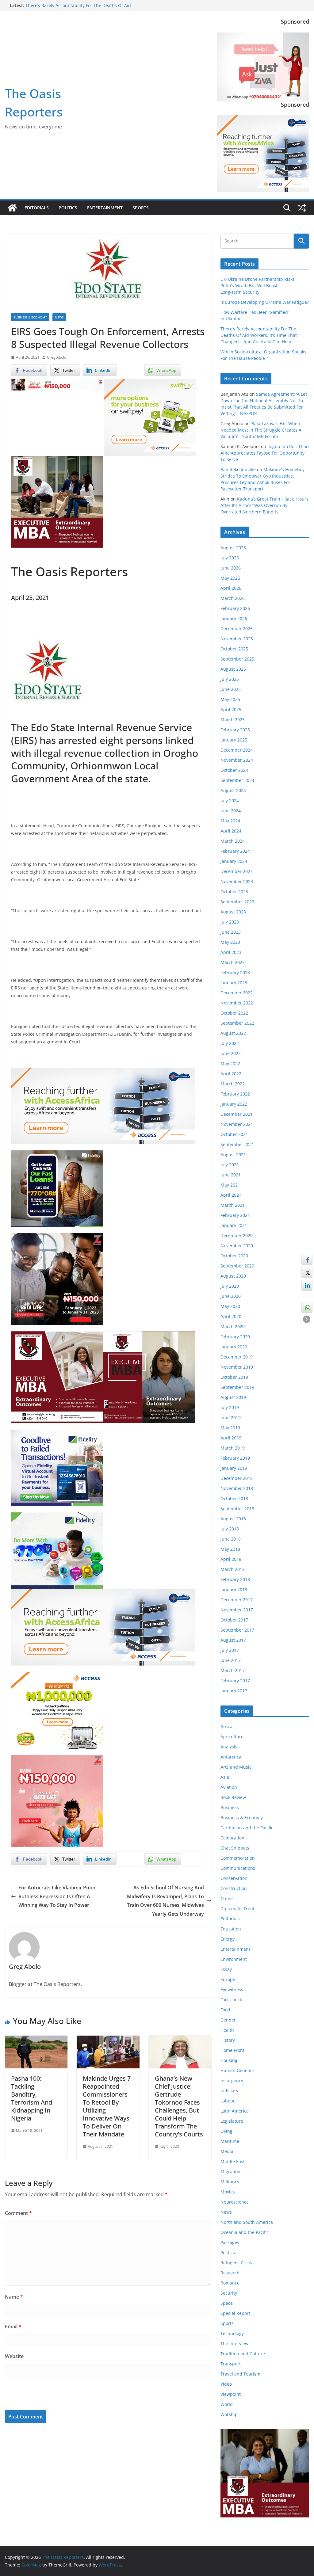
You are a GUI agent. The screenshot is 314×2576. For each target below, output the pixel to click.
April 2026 (231, 588)
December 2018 (237, 1478)
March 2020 (233, 1326)
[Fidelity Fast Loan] (57, 1155)
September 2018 (237, 1509)
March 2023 (233, 962)
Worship (229, 2414)
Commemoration (238, 1858)
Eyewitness (232, 1989)
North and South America (247, 2222)
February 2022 (235, 1094)
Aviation (229, 1787)
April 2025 (231, 709)
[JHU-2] (149, 1336)
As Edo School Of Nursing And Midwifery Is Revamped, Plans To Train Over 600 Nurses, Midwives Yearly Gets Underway (165, 1901)
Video (226, 2384)
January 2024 (234, 861)
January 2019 (234, 1468)
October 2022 (234, 1013)
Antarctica (231, 1757)
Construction (234, 1888)
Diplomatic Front (237, 1909)
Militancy (230, 2182)
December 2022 (237, 993)
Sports (141, 208)
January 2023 (234, 983)
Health (227, 2030)
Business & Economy (30, 317)
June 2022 (231, 1053)
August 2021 (233, 1155)
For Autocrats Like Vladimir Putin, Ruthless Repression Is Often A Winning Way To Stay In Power (57, 1896)
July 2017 (230, 1650)
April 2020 (231, 1316)
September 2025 (237, 659)
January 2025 (234, 740)
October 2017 (234, 1620)
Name (14, 2297)
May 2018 (230, 1549)
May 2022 (230, 1063)
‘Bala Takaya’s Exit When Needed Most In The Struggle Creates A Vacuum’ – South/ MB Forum (261, 430)
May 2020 (230, 1306)
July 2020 (230, 1286)
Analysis (229, 1747)
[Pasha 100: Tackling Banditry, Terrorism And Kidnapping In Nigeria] (36, 2040)
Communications (238, 1868)
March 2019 (233, 1448)
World (227, 2404)
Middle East (233, 2161)
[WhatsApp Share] (307, 1307)
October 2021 (234, 1134)
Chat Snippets (235, 1848)
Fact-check (231, 2000)
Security (229, 2293)
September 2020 (237, 1266)
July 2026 (230, 558)
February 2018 (235, 1579)
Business (230, 1807)
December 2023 (237, 871)
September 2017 (237, 1630)
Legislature (232, 2121)
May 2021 (230, 1185)
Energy (228, 1939)
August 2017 (233, 1640)
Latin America (235, 2111)
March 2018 (233, 1569)
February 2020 (235, 1337)
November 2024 (237, 760)
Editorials (37, 208)
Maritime (230, 2141)
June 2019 (231, 1418)
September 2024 (237, 780)
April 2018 (231, 1559)
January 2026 (234, 618)
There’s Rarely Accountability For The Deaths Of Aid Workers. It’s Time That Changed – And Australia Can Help (85, 8)
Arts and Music (236, 1767)
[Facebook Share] (307, 1259)
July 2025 (230, 679)
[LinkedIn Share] (307, 1285)
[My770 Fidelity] (57, 1517)
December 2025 (237, 629)
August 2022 (233, 1033)
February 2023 (235, 972)
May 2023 (230, 942)
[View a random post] (302, 208)
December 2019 (237, 1357)
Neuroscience (235, 2202)
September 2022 (237, 1023)
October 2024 (234, 770)
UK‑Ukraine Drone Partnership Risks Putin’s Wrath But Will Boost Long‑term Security (258, 286)
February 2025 (235, 730)
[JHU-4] (57, 460)
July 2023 (230, 922)
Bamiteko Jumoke (238, 469)
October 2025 (234, 649)
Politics (68, 208)
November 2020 (237, 1246)
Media (227, 2151)
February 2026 (235, 608)
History (228, 2040)
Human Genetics (237, 2070)
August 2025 (233, 669)
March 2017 (233, 1670)
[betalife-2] (57, 1237)
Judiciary (229, 2091)
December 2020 (237, 1235)
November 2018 (237, 1488)
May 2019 (230, 1428)
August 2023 (233, 912)
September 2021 (237, 1144)
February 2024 (235, 851)
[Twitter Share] (307, 1272)
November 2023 (237, 881)
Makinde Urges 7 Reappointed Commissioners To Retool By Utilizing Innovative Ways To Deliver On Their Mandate (107, 2106)
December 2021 (237, 1114)
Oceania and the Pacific (245, 2232)
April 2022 (231, 1074)
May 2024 (230, 821)
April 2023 (231, 952)
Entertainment (105, 208)
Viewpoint (231, 2394)
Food (225, 2010)
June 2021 (231, 1175)
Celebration (232, 1838)
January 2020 (234, 1347)
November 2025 (237, 639)
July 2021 (230, 1165)
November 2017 (237, 1610)
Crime (227, 1898)
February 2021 (235, 1215)
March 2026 (233, 598)
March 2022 (233, 1084)
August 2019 (233, 1397)
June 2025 (231, 689)
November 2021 (237, 1124)
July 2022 (230, 1043)
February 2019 (235, 1458)
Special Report (235, 2313)
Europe (228, 1979)
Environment (234, 1959)
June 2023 (231, 932)
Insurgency (232, 2081)
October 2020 (234, 1256)
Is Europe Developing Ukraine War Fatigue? (265, 302)
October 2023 (234, 892)
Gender (228, 2020)
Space (227, 2303)
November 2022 (237, 1003)
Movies (228, 2192)
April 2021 (231, 1195)
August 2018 (233, 1519)
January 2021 (234, 1225)
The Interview (234, 2344)
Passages (230, 2242)
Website (14, 2356)
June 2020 (231, 1296)
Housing (229, 2060)
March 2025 (233, 720)
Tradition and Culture (243, 2354)
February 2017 (235, 1680)
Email (13, 2326)
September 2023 (237, 902)
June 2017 (231, 1660)
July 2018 (230, 1529)
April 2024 (231, 831)
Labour (228, 2101)
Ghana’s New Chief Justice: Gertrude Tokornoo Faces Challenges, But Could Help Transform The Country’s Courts (179, 2106)
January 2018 (234, 1589)
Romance (230, 2283)
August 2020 (233, 1276)
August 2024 (233, 790)
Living (226, 2131)
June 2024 (231, 811)
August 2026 (233, 548)
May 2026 (230, 578)
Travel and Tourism (240, 2374)
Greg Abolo (57, 357)
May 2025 (230, 699)
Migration (230, 2172)
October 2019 (234, 1377)
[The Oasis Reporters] (12, 208)
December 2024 (237, 750)
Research (230, 2273)
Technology (232, 2333)
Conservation (234, 1878)
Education (231, 1929)
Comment (18, 2213)
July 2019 (230, 1407)
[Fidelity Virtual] (57, 1434)
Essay (226, 1969)
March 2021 (233, 1205)
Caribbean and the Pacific (247, 1828)
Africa (226, 1726)
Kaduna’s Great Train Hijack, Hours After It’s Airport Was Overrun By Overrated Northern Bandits (264, 505)
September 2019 (237, 1387)
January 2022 (234, 1104)
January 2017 (234, 1691)
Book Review (233, 1797)
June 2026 (231, 568)
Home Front (232, 2050)
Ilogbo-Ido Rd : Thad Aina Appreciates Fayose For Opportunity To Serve (265, 453)
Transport (231, 2364)
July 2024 (230, 800)
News (59, 317)
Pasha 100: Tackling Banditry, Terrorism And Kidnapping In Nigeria (32, 2098)
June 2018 (231, 1539)
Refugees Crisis (236, 2263)
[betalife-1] (57, 383)
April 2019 (231, 1438)
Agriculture (232, 1737)
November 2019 (237, 1367)
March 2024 (233, 841)
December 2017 (237, 1600)
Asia (225, 1777)
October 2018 (234, 1498)
